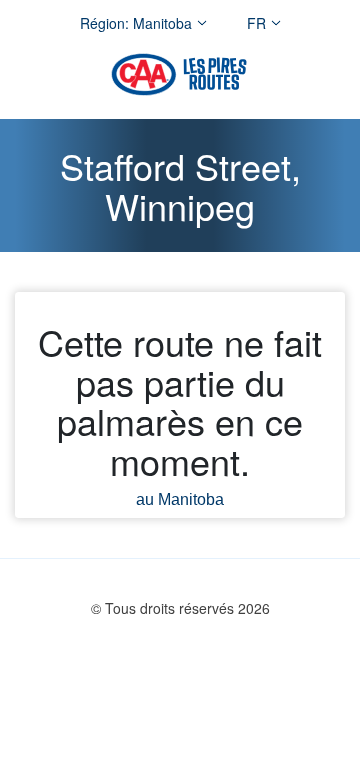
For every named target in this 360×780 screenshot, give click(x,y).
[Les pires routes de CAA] (179, 74)
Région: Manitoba (136, 23)
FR (256, 23)
